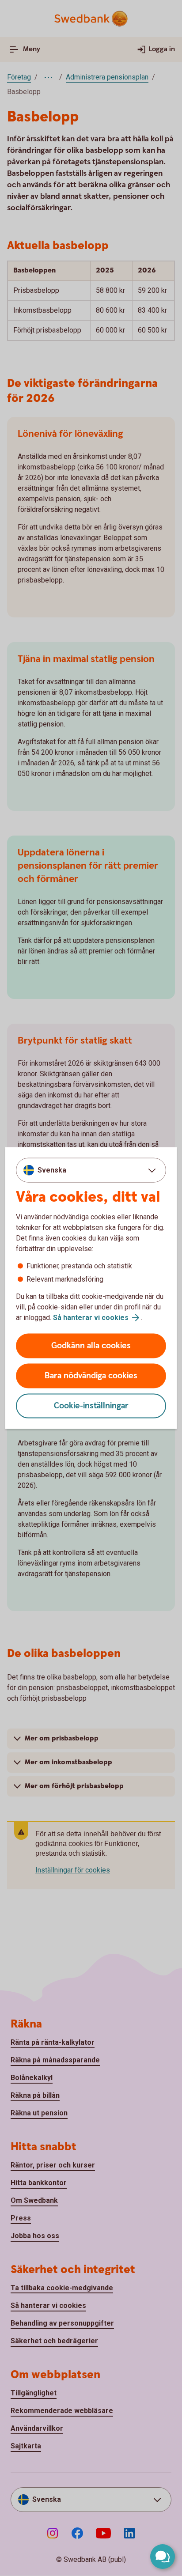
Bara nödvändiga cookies (91, 1376)
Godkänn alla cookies (91, 1346)
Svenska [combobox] (52, 1170)
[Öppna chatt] (163, 2557)
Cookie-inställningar (91, 1406)
